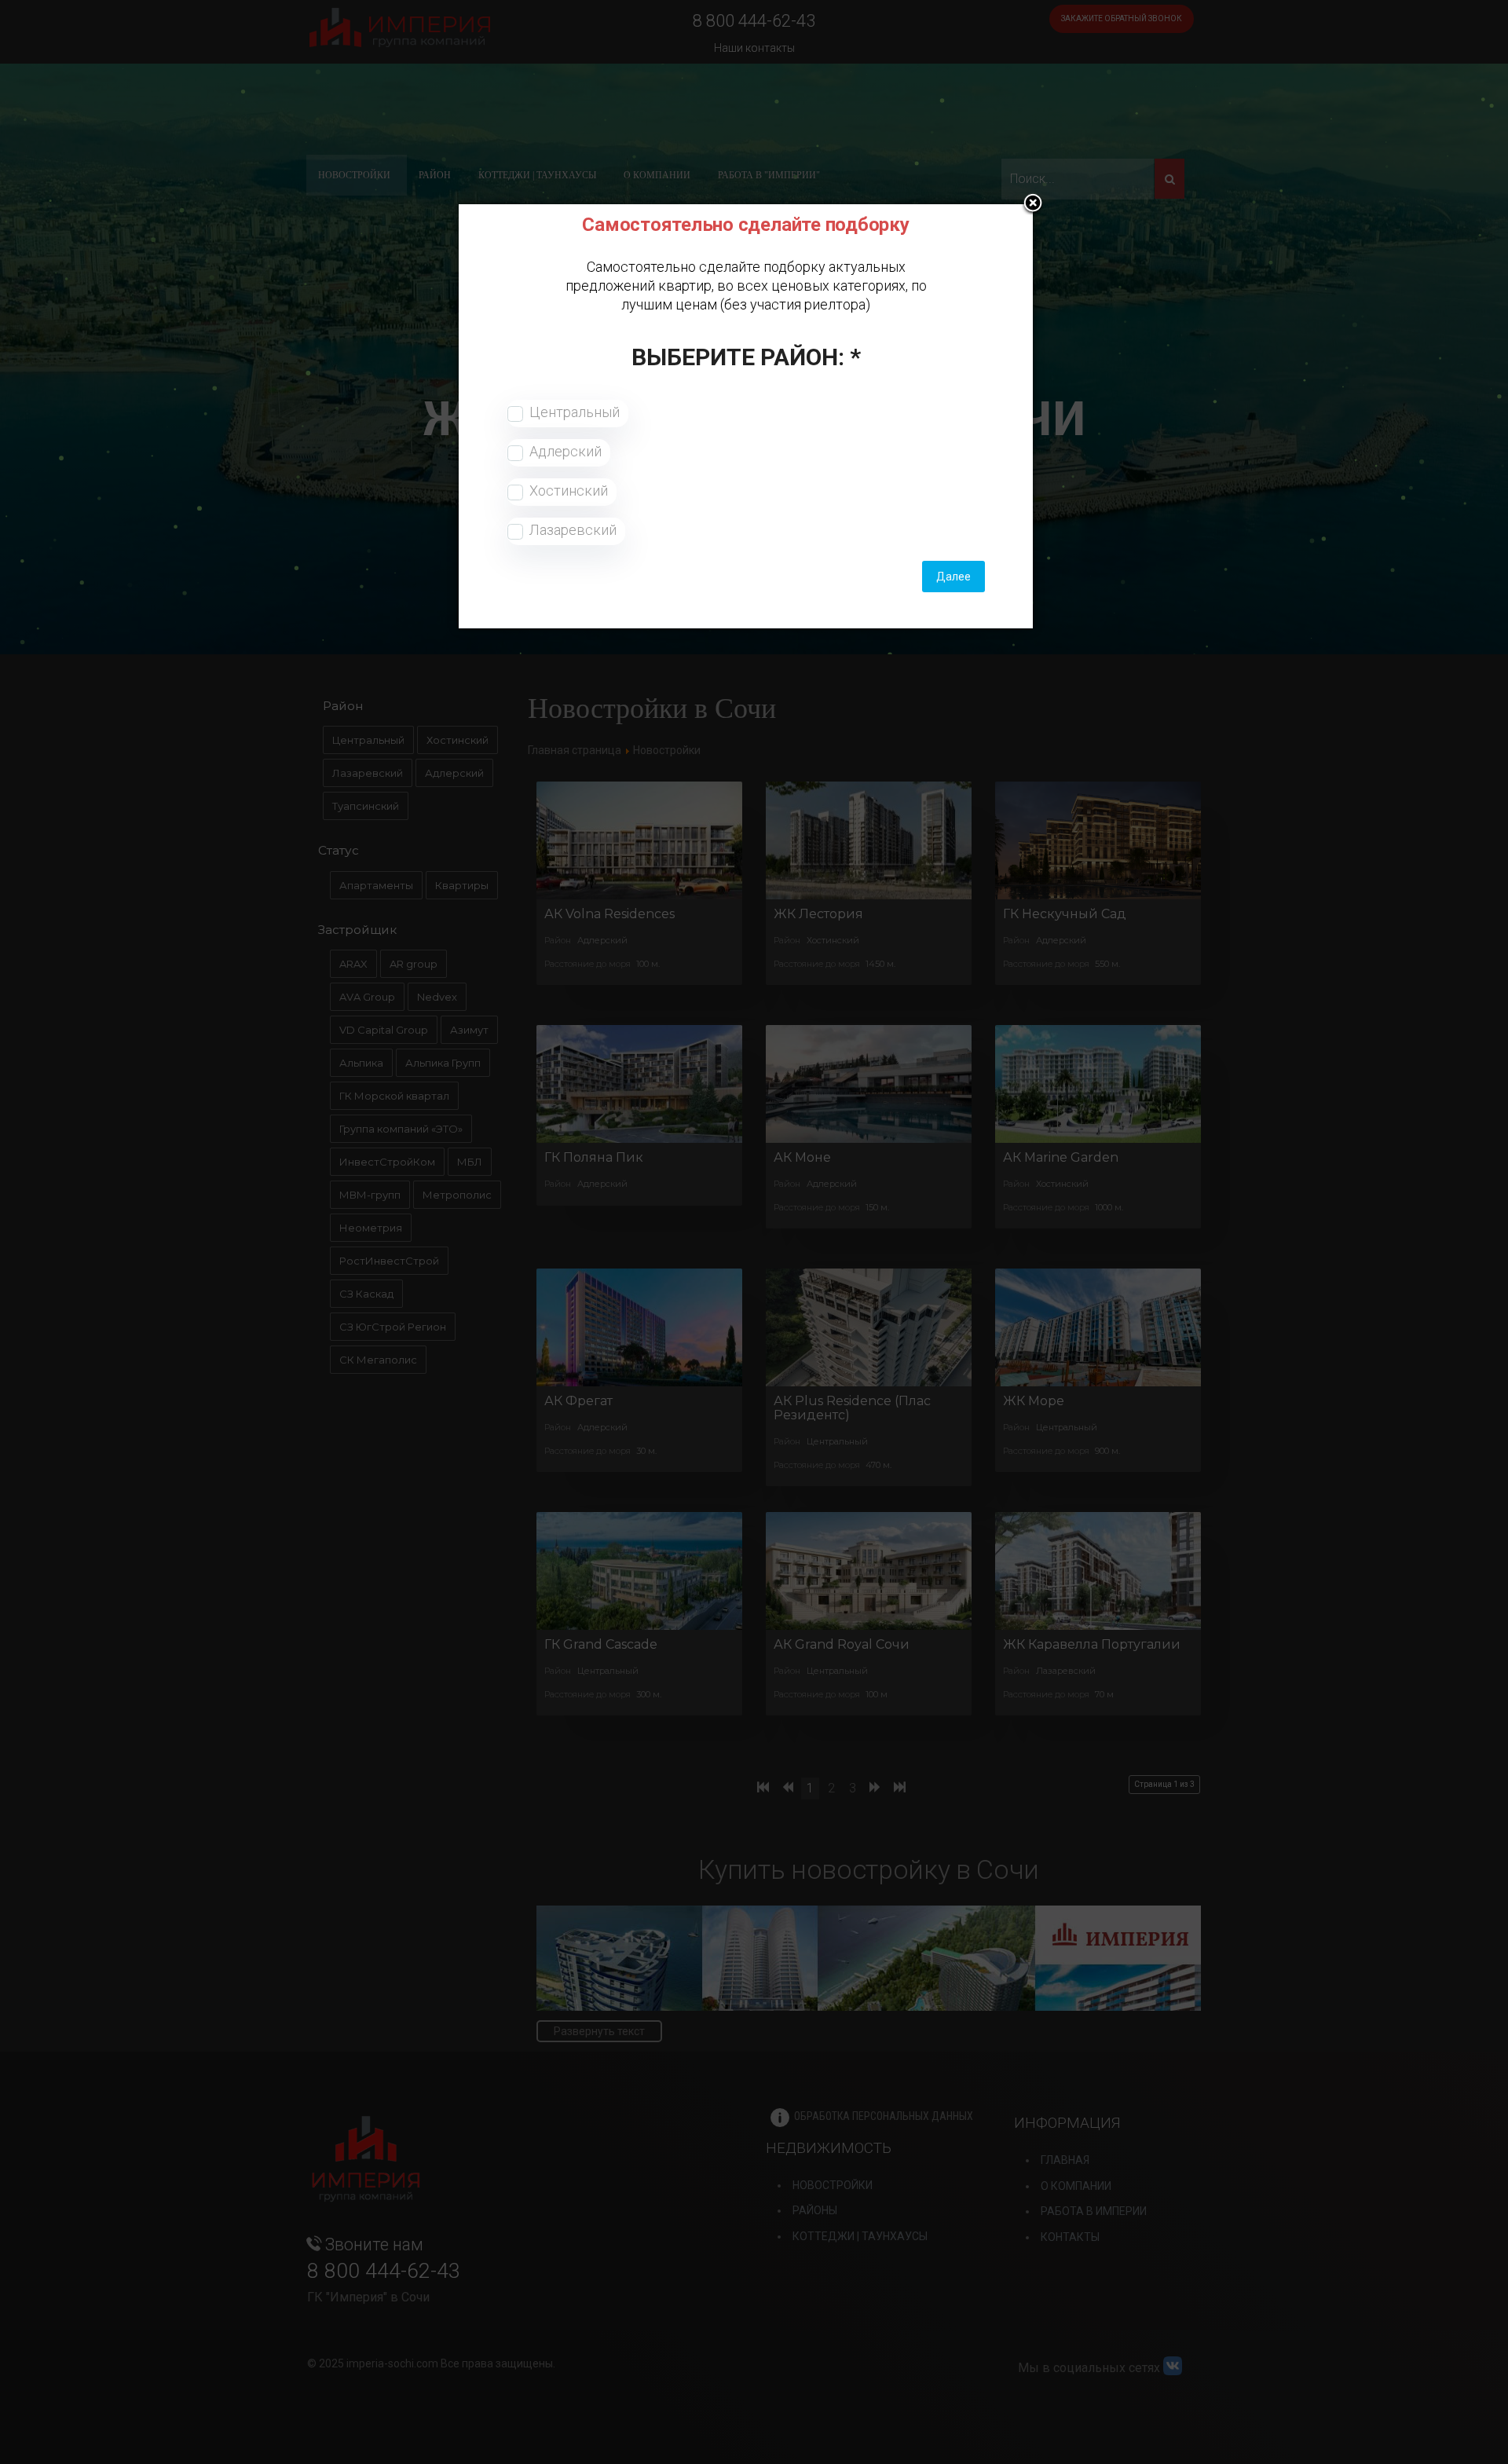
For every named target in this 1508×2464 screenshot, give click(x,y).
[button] (1033, 204)
